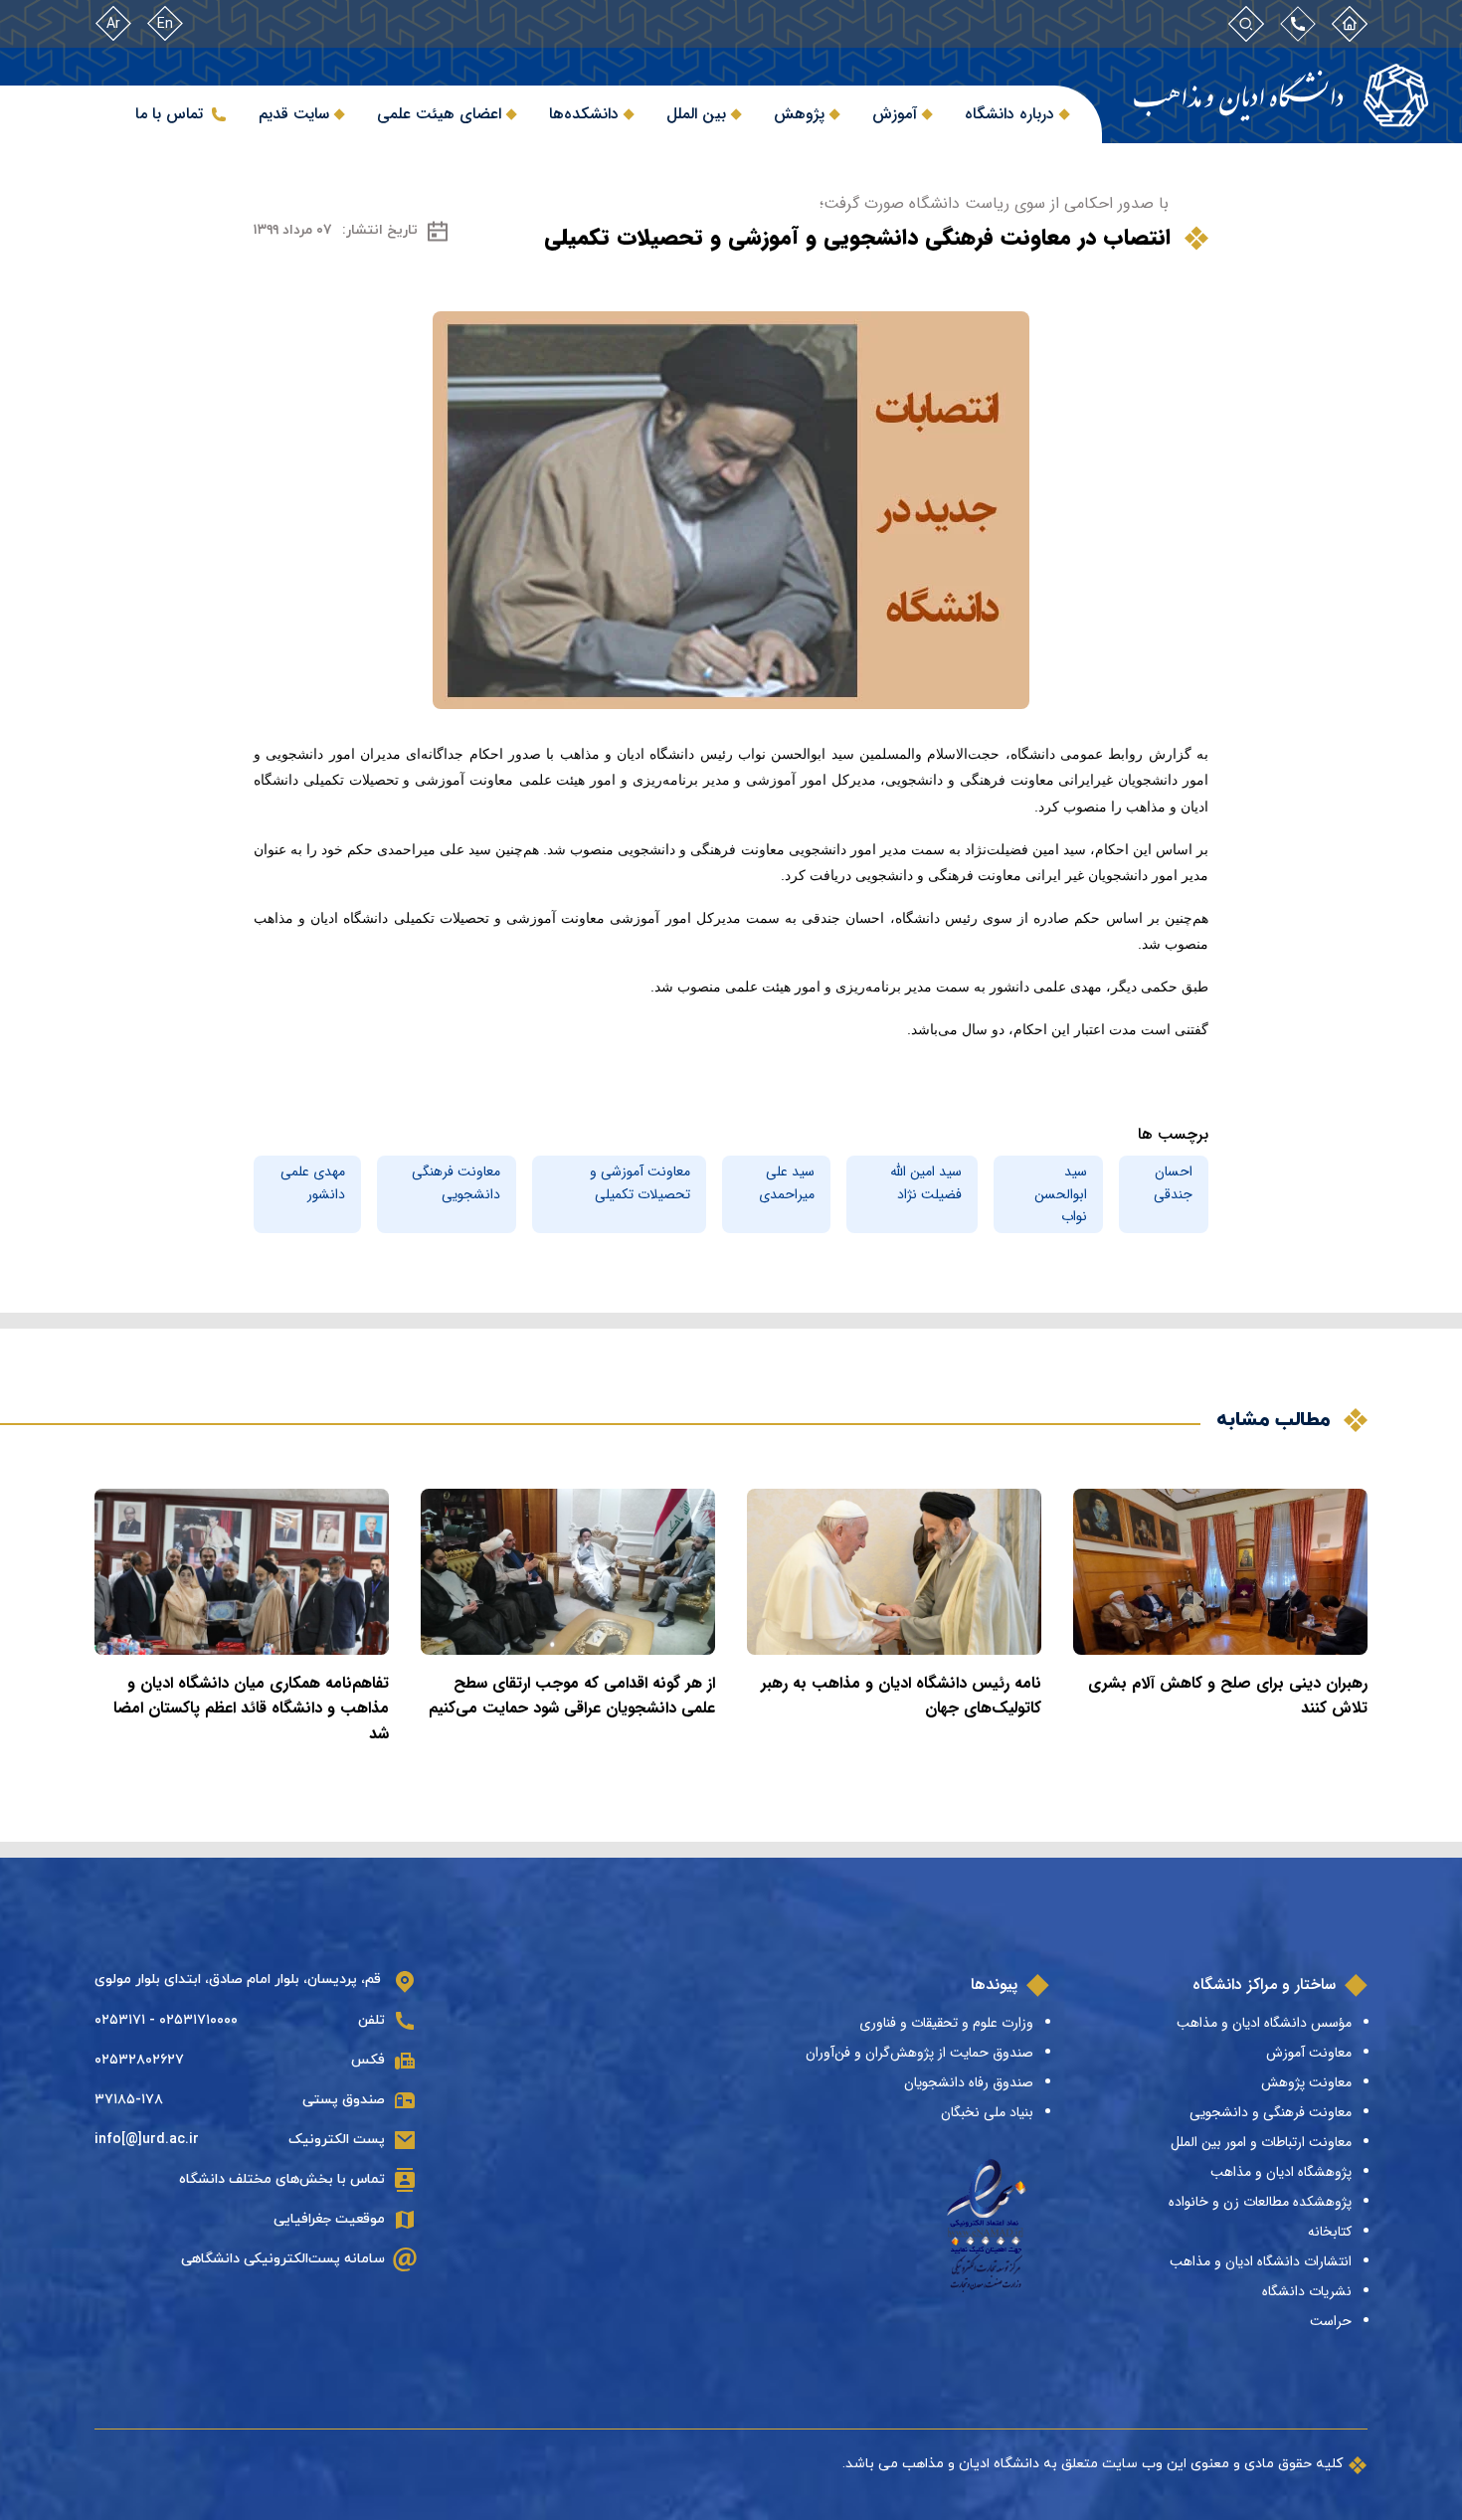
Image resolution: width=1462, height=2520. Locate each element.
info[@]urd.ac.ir (147, 2140)
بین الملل (696, 114)
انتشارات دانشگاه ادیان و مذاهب (1261, 2261)
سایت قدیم (294, 114)
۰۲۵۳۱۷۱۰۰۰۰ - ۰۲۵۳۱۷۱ (166, 2020)
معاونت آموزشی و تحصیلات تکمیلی (640, 1182)
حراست (1331, 2321)
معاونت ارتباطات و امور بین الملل (1261, 2142)
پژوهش (799, 114)
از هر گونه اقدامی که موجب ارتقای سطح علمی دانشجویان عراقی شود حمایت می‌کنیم (572, 1696)
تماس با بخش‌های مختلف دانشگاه (282, 2179)
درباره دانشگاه (1009, 114)
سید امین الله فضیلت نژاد (926, 1182)
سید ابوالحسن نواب (1061, 1194)
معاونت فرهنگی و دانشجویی (1271, 2112)
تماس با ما (169, 114)
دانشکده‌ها (584, 114)
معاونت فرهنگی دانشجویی (456, 1182)
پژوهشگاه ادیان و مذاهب (1281, 2172)
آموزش (895, 114)
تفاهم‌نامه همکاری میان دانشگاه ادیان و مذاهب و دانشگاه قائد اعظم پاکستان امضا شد (251, 1709)
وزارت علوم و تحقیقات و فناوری (946, 2023)
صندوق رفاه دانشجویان (969, 2082)
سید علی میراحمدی (787, 1182)
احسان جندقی (1173, 1182)
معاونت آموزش (1309, 2053)
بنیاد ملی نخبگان (987, 2112)
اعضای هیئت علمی (439, 114)
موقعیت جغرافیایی (329, 2219)
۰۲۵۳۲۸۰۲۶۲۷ (139, 2060)
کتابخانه (1330, 2232)
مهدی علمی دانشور (313, 1182)
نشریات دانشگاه (1307, 2291)
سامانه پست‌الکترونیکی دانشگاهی (283, 2259)
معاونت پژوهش (1306, 2082)
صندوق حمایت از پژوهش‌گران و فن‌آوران (919, 2053)
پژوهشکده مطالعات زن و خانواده (1260, 2202)
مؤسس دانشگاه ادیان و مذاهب (1264, 2023)
